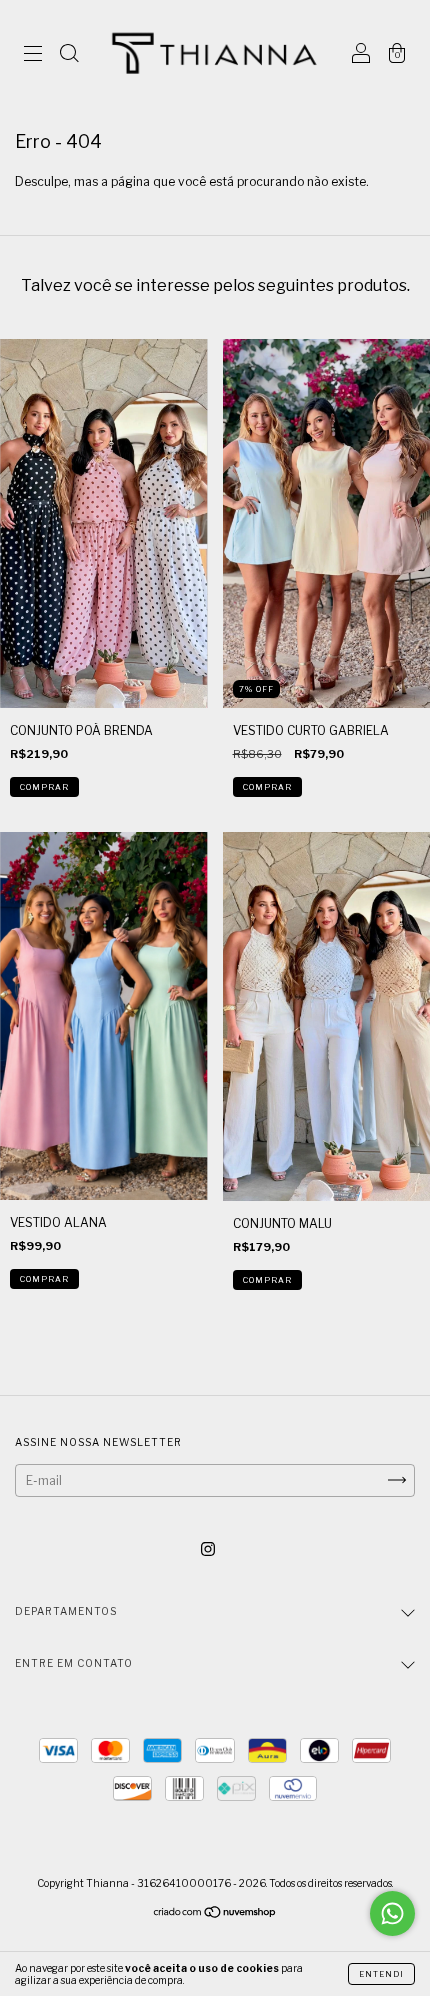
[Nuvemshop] (215, 1913)
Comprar (44, 787)
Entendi (381, 1974)
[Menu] (33, 56)
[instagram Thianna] (208, 1548)
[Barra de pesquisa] (69, 56)
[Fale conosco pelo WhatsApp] (392, 1913)
